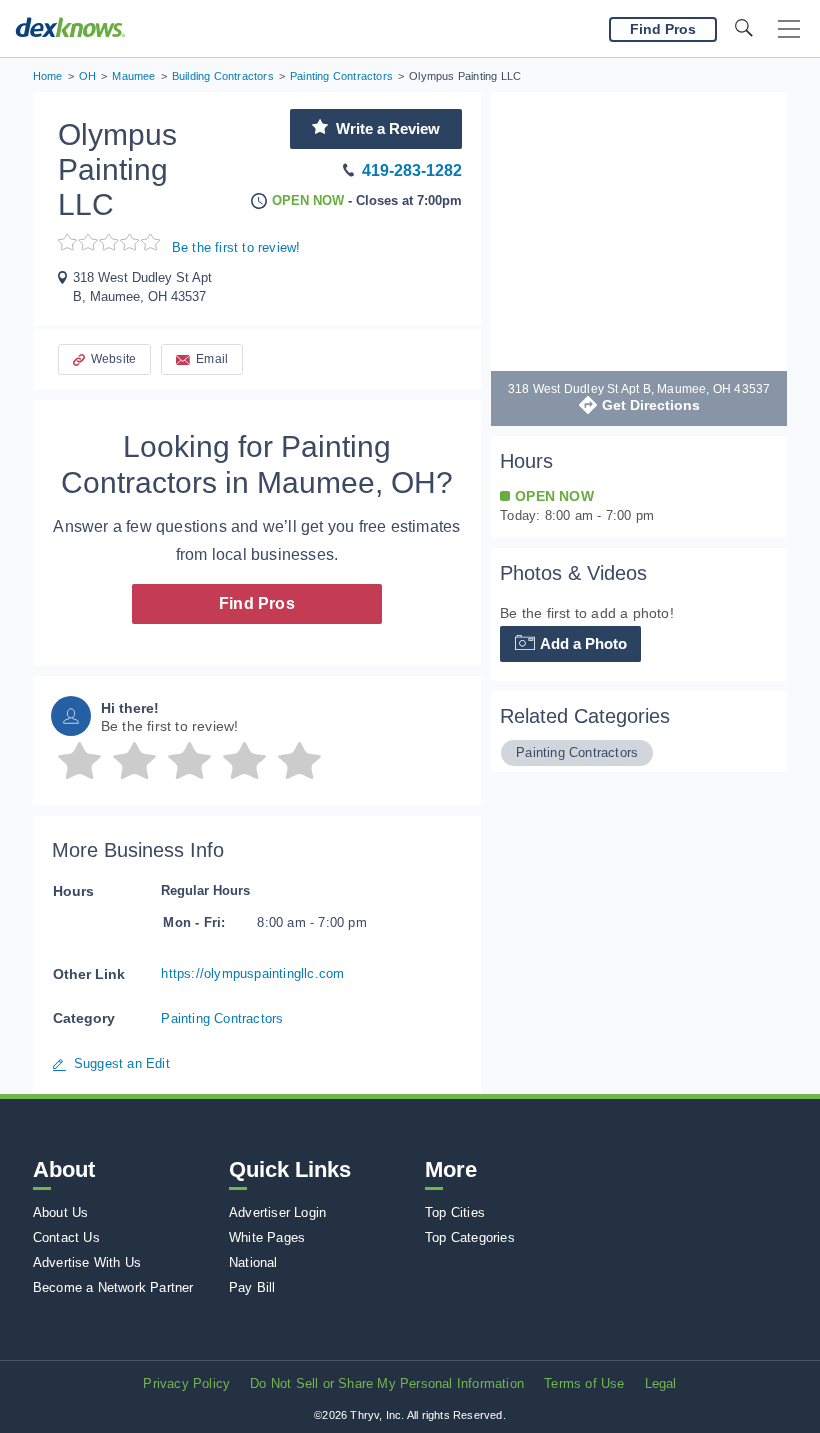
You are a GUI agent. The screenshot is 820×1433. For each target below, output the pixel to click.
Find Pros (257, 603)
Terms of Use (584, 1383)
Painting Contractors (222, 1018)
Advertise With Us (87, 1262)
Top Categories (470, 1237)
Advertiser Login (277, 1212)
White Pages (267, 1237)
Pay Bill (252, 1287)
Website (113, 359)
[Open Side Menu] (789, 29)
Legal (661, 1383)
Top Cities (455, 1212)
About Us (61, 1212)
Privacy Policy (186, 1383)
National (253, 1262)
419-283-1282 (412, 170)
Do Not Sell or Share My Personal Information (387, 1383)
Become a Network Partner (113, 1287)
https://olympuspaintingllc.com (252, 973)
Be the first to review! (236, 247)
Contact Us (66, 1237)
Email (212, 359)
